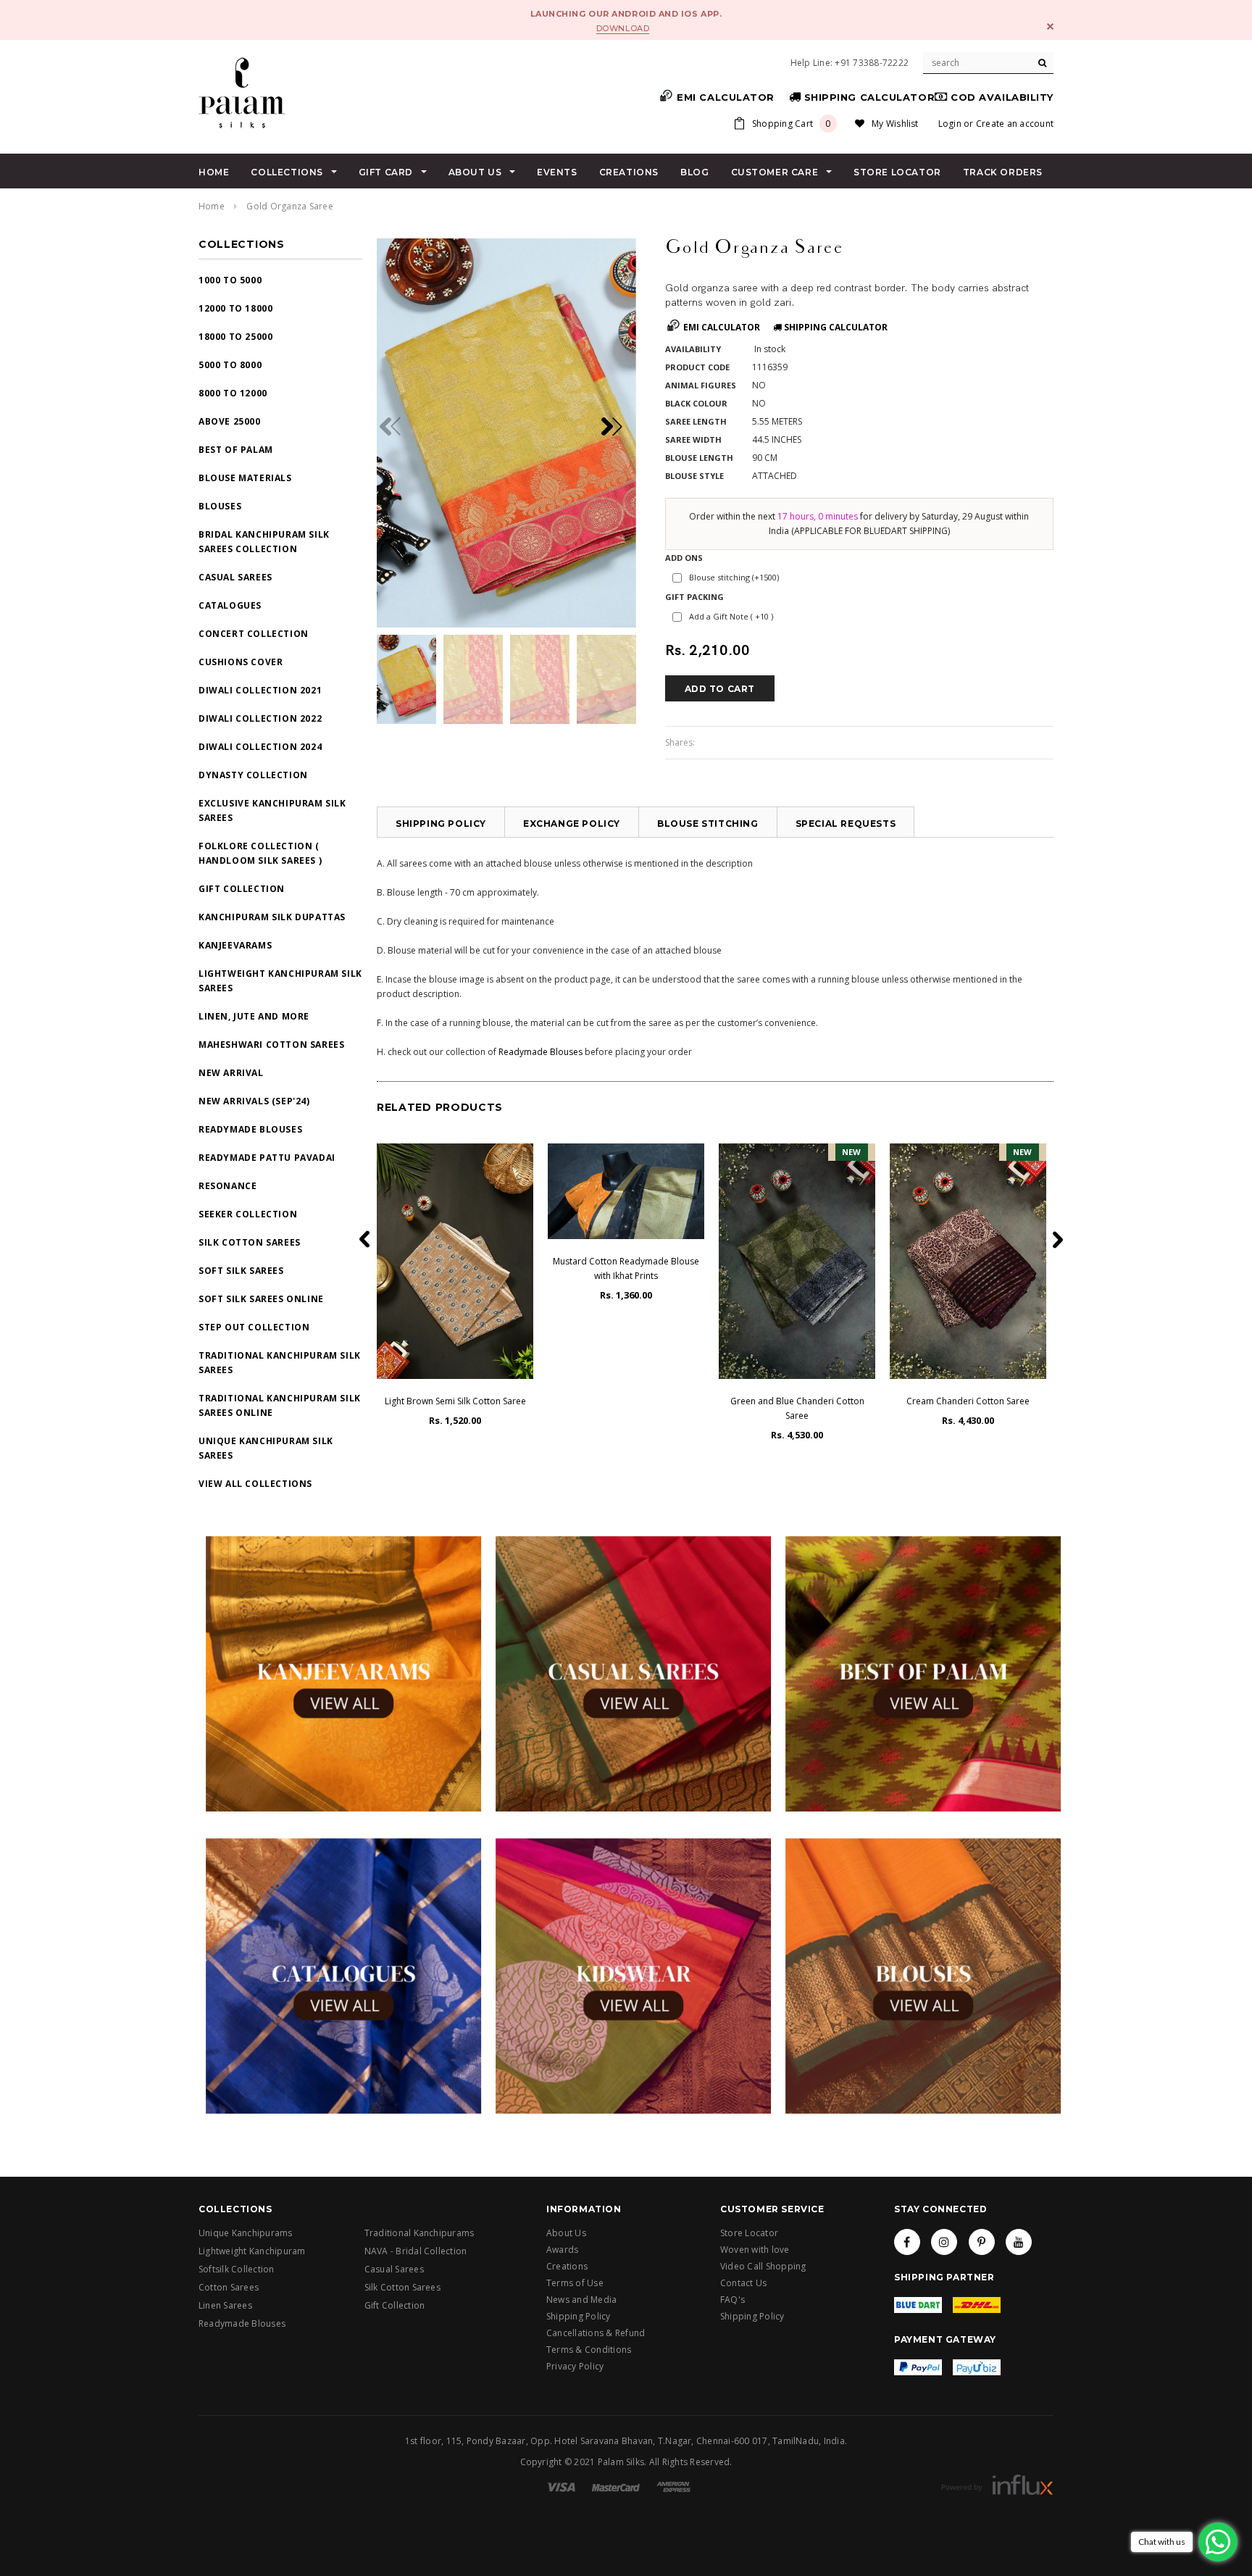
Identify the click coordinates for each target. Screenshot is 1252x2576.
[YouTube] (1019, 2242)
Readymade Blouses (541, 1052)
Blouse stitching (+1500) (734, 577)
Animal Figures (701, 385)
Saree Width (693, 439)
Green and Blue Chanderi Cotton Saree (797, 1408)
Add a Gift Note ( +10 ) (731, 616)
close (1050, 26)
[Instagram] (944, 2242)
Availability (693, 349)
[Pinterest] (982, 2242)
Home (212, 206)
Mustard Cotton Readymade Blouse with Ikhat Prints (626, 1268)
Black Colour (696, 403)
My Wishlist (895, 124)
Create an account (1015, 124)
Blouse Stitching (708, 824)
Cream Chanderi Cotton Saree (968, 1401)
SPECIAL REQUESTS (846, 824)
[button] (617, 426)
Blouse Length (699, 458)
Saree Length (696, 421)
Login (950, 124)
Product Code (697, 367)
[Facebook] (907, 2242)
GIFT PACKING (694, 597)
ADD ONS (684, 558)
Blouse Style (694, 476)
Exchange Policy (572, 824)
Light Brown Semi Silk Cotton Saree (455, 1401)
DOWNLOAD (623, 28)
